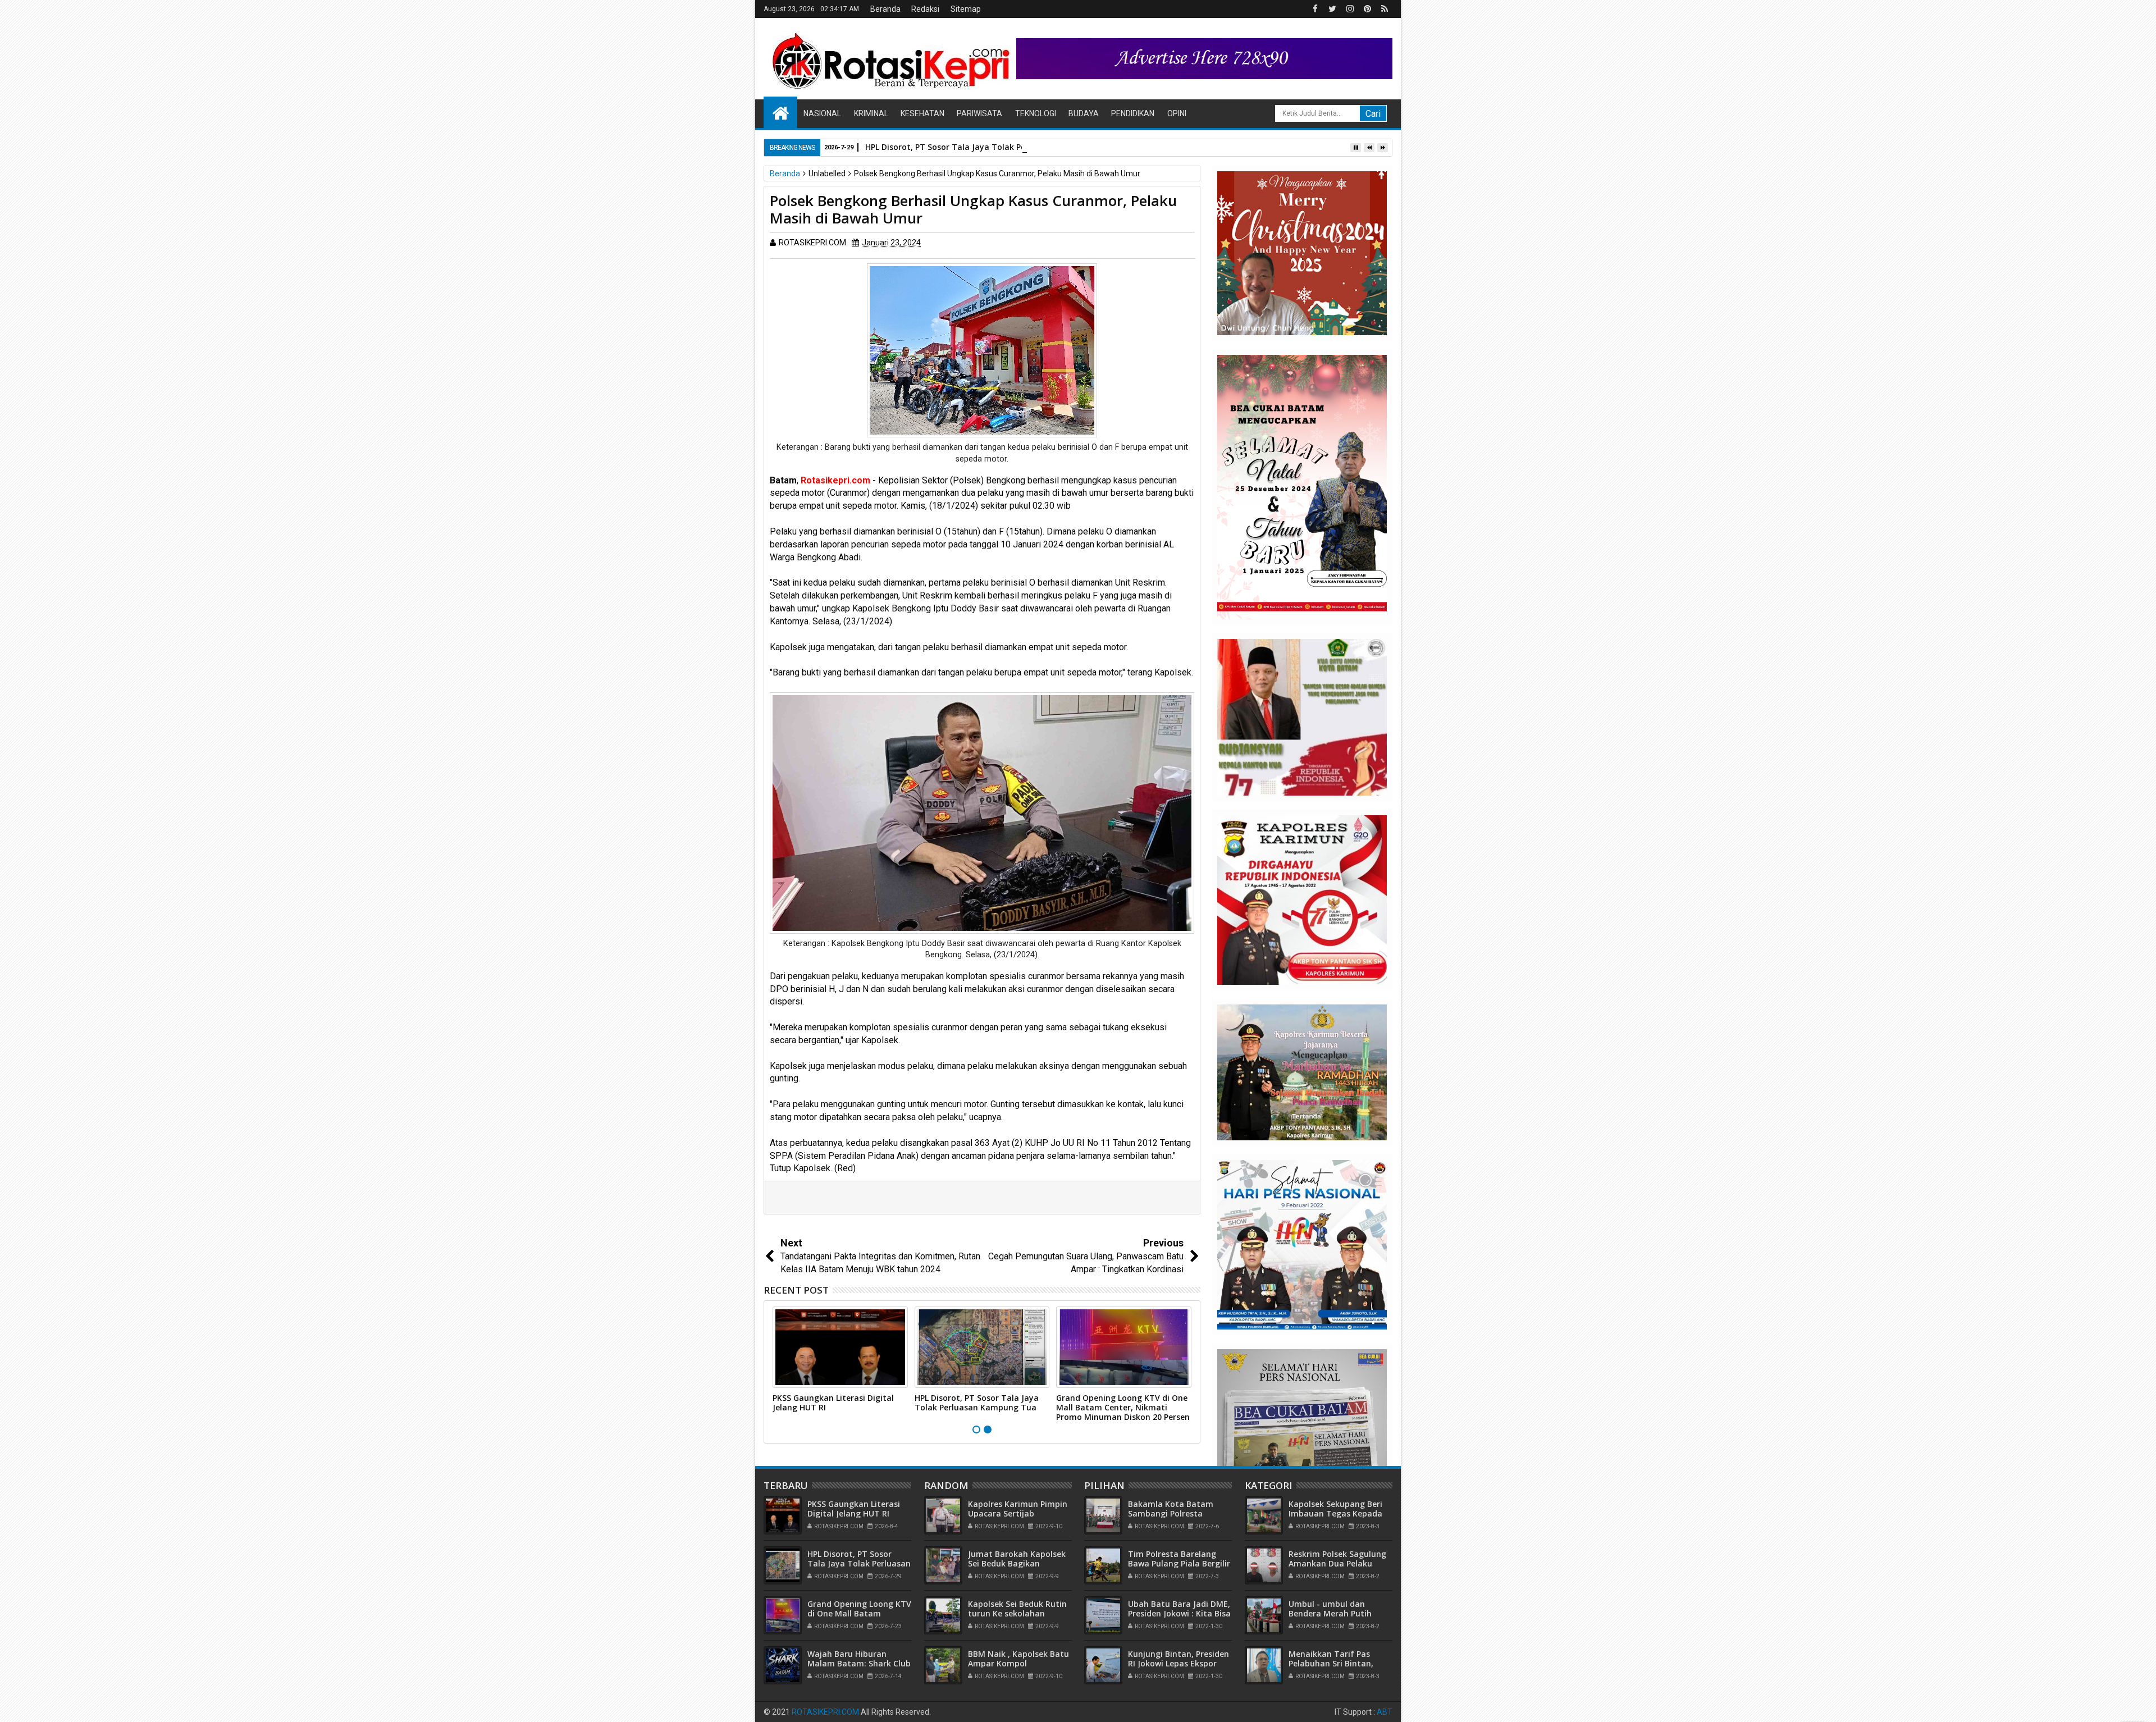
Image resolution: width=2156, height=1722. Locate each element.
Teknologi (1036, 113)
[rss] (1385, 9)
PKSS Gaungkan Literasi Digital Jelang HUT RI (833, 1403)
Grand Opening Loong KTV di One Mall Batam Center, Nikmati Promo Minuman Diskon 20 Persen (1123, 1407)
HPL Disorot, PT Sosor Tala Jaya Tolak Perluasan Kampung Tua (989, 147)
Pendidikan (1133, 113)
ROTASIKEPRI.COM (825, 1712)
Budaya (1084, 113)
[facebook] (1315, 9)
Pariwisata (979, 113)
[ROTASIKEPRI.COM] (780, 112)
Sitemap (966, 9)
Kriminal (871, 113)
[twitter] (1332, 9)
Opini (1177, 113)
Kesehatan (922, 113)
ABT (1385, 1712)
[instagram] (1350, 9)
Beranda (885, 9)
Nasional (822, 113)
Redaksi (925, 9)
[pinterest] (1367, 9)
